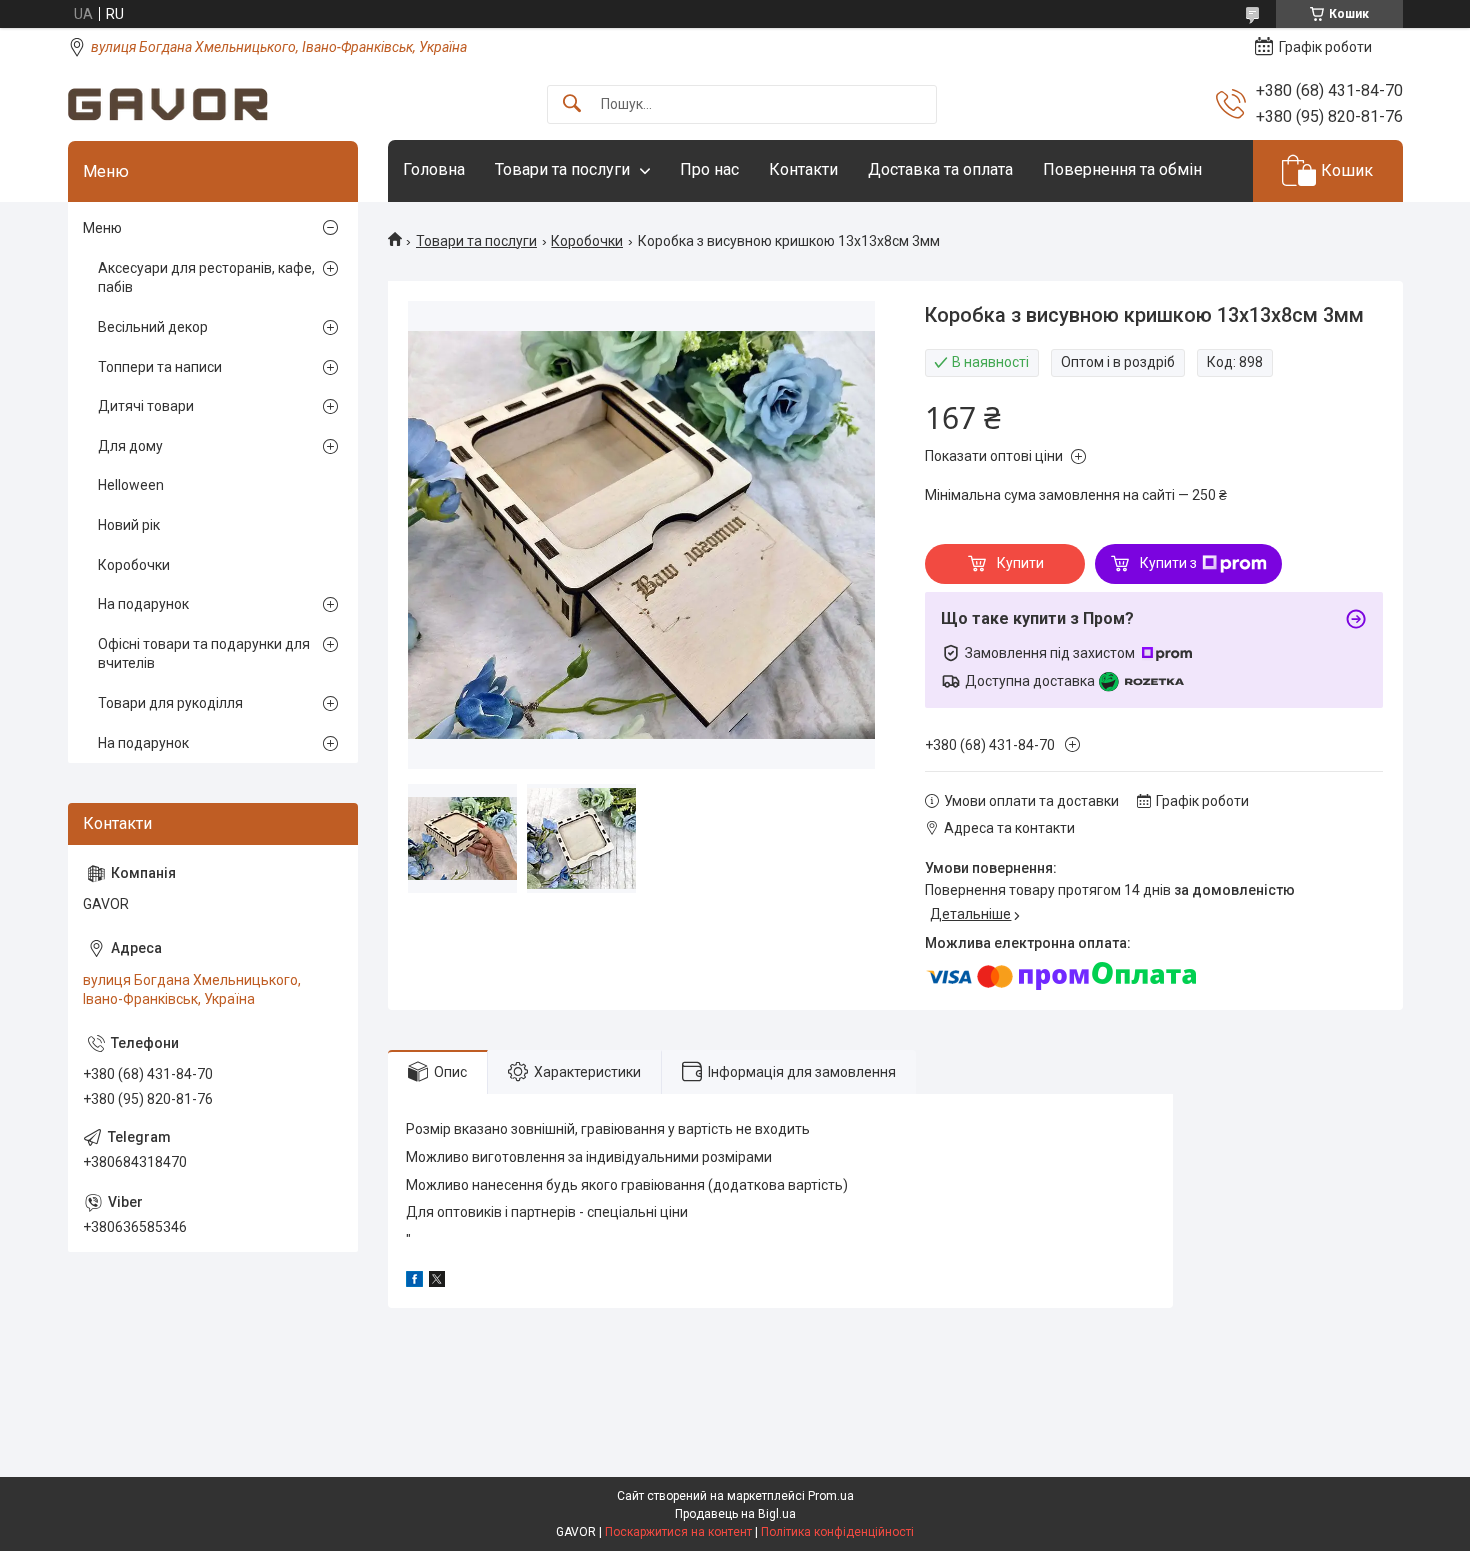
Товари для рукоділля (170, 703)
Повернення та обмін (1122, 169)
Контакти (803, 169)
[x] (437, 1282)
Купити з (1168, 563)
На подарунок (143, 604)
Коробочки (587, 241)
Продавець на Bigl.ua (735, 1514)
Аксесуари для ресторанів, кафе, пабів (206, 278)
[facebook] (414, 1282)
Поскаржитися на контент (678, 1532)
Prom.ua (831, 1496)
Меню (102, 228)
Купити (1020, 563)
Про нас (709, 169)
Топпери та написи (160, 367)
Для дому (130, 446)
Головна (434, 169)
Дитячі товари (146, 406)
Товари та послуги (562, 169)
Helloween (131, 485)
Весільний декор (153, 327)
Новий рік (129, 525)
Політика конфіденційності (837, 1532)
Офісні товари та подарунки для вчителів (204, 654)
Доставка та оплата (940, 169)
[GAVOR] (168, 104)
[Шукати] (572, 104)
